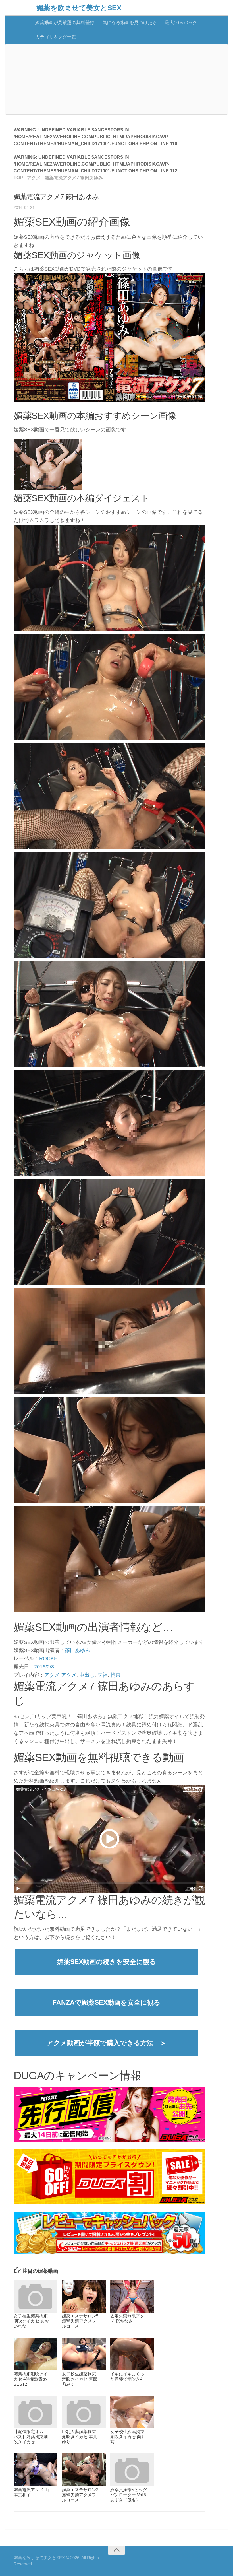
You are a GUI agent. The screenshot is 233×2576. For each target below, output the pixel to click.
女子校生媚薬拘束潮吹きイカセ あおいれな (31, 2321)
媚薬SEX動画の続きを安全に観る (107, 1962)
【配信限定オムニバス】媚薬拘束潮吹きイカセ (31, 2437)
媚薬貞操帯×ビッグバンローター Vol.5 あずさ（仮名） (129, 2495)
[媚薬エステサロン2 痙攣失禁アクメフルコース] (84, 2470)
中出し (87, 1675)
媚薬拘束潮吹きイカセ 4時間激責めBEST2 (31, 2379)
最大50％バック (181, 23)
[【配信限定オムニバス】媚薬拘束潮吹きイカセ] (36, 2412)
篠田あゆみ (78, 1650)
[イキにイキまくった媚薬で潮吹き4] (132, 2354)
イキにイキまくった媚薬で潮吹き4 (127, 2376)
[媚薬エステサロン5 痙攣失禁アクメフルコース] (84, 2296)
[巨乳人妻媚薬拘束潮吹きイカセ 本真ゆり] (84, 2412)
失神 (103, 1675)
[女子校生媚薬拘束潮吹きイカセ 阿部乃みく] (84, 2354)
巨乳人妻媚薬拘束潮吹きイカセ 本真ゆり (80, 2437)
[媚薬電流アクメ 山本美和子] (36, 2470)
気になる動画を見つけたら (130, 23)
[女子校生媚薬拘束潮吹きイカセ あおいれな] (36, 2296)
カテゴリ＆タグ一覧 (56, 37)
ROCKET (50, 1658)
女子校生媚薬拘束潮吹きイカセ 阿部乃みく (80, 2379)
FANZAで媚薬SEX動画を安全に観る (107, 2002)
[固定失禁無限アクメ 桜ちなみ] (132, 2296)
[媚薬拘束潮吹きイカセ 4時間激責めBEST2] (36, 2354)
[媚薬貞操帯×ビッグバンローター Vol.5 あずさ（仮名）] (132, 2470)
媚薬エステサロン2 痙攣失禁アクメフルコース (80, 2495)
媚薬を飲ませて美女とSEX (79, 8)
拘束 (116, 1675)
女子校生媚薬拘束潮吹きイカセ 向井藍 (128, 2437)
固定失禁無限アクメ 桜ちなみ (127, 2318)
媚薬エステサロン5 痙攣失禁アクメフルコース (80, 2321)
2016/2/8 (44, 1667)
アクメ (52, 1675)
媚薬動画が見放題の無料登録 (65, 23)
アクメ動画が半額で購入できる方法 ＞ (107, 2043)
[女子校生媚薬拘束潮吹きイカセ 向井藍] (132, 2412)
